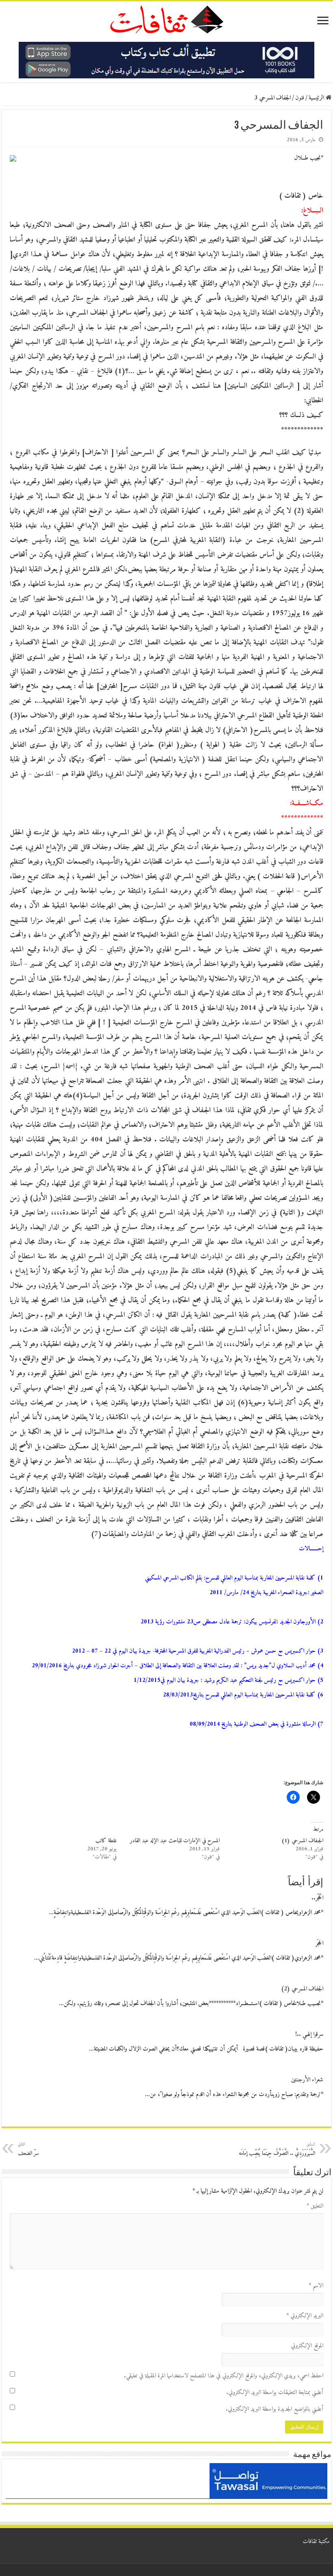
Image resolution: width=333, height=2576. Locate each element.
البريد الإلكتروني (305, 2316)
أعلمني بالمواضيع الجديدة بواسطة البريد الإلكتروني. (275, 2409)
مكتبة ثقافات (316, 2542)
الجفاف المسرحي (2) (302, 1989)
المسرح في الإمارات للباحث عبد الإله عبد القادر (175, 1841)
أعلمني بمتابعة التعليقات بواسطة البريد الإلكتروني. (275, 2393)
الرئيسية (317, 98)
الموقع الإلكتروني (307, 2346)
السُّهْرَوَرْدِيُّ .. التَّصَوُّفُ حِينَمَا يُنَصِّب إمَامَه (277, 2149)
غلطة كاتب (106, 1841)
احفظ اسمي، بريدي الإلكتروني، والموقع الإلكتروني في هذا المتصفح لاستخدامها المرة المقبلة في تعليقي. (224, 2376)
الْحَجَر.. (317, 1898)
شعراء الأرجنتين (307, 2080)
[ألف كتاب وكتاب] (166, 60)
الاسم (316, 2286)
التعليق (315, 2206)
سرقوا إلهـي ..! (309, 2035)
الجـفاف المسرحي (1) (302, 1841)
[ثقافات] (166, 18)
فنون (300, 98)
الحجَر (319, 1944)
